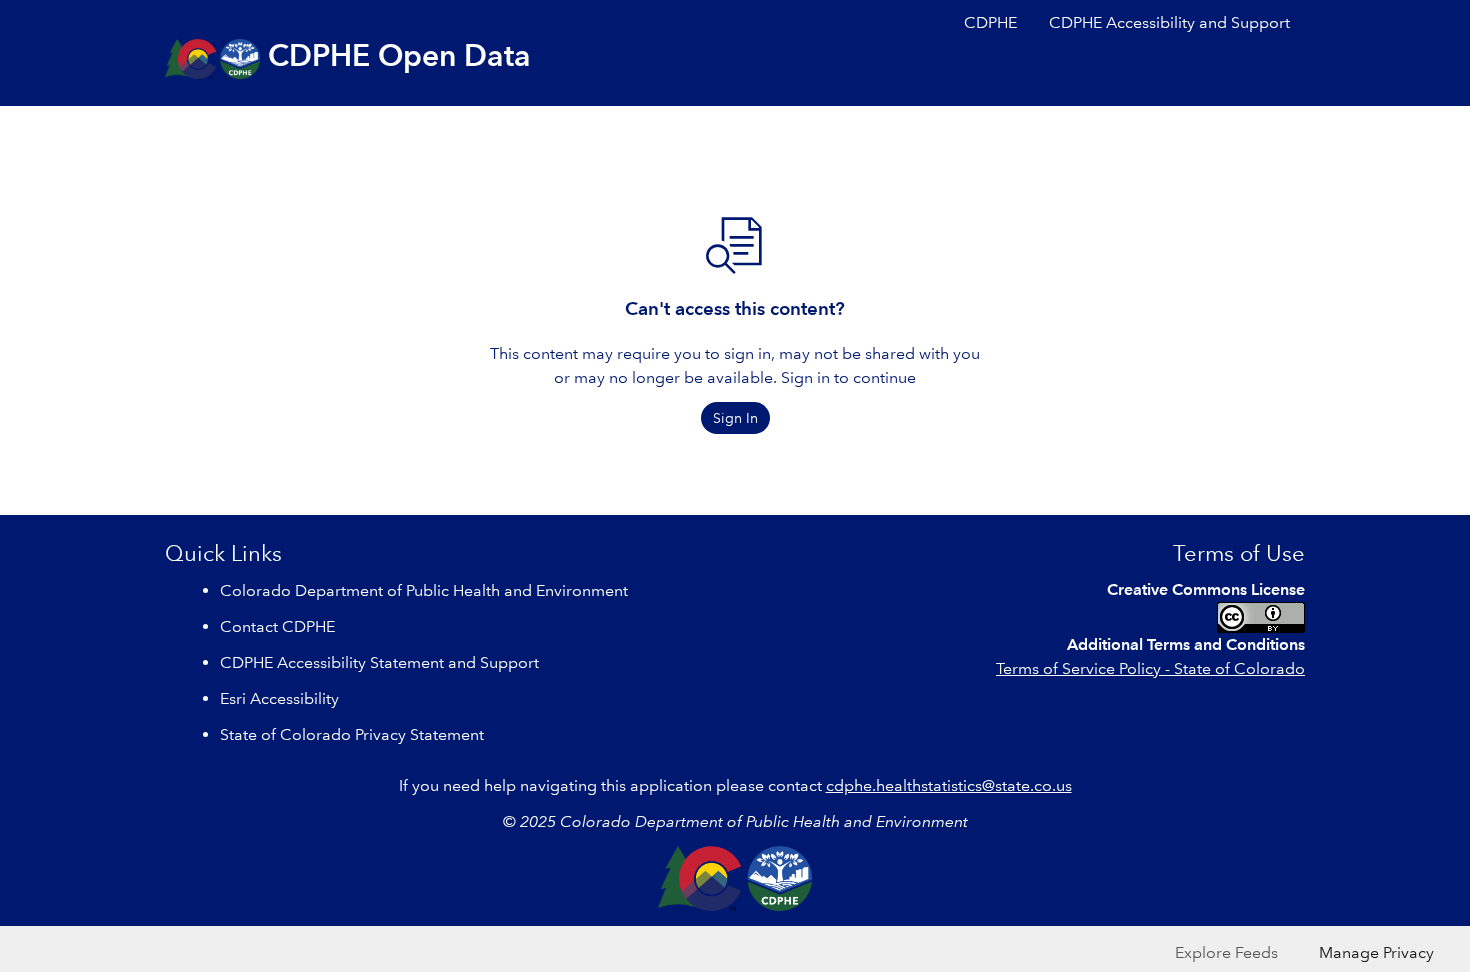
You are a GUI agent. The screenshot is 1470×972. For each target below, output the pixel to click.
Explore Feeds (1226, 952)
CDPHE (990, 22)
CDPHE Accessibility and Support (1169, 22)
